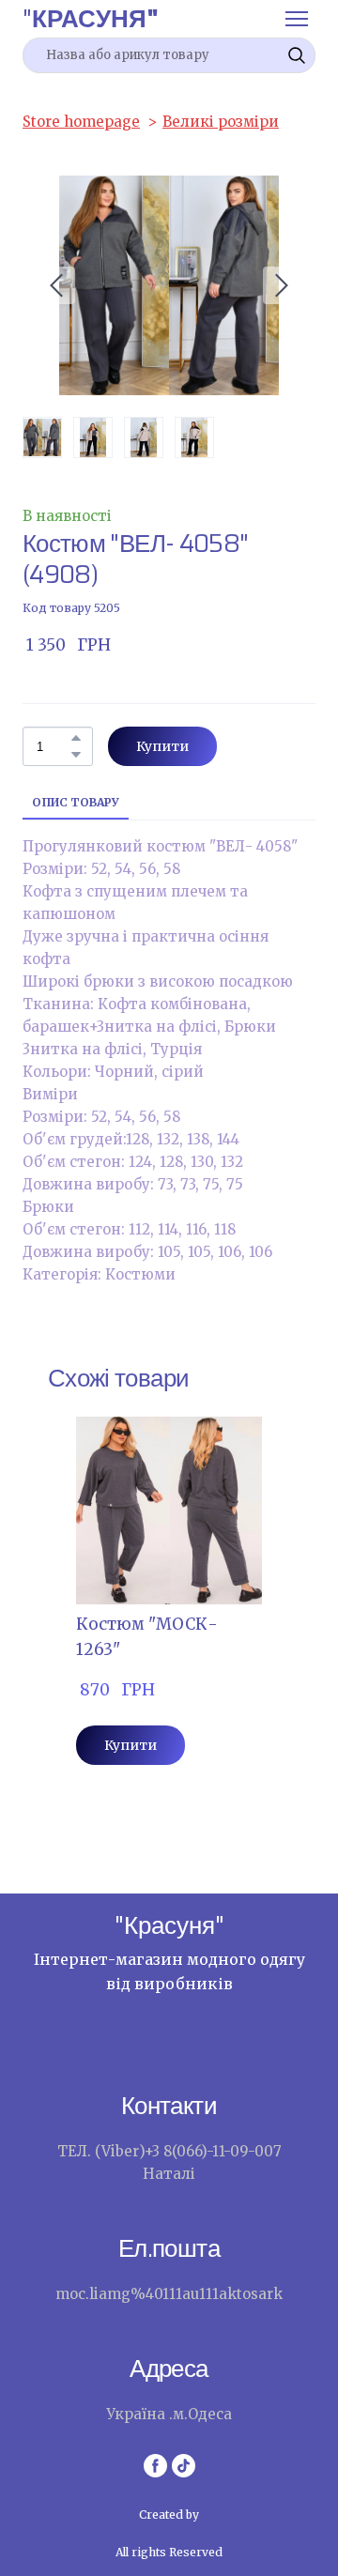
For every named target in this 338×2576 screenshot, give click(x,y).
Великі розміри (221, 122)
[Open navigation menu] (297, 19)
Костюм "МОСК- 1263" (147, 1637)
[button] (297, 55)
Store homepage (81, 122)
